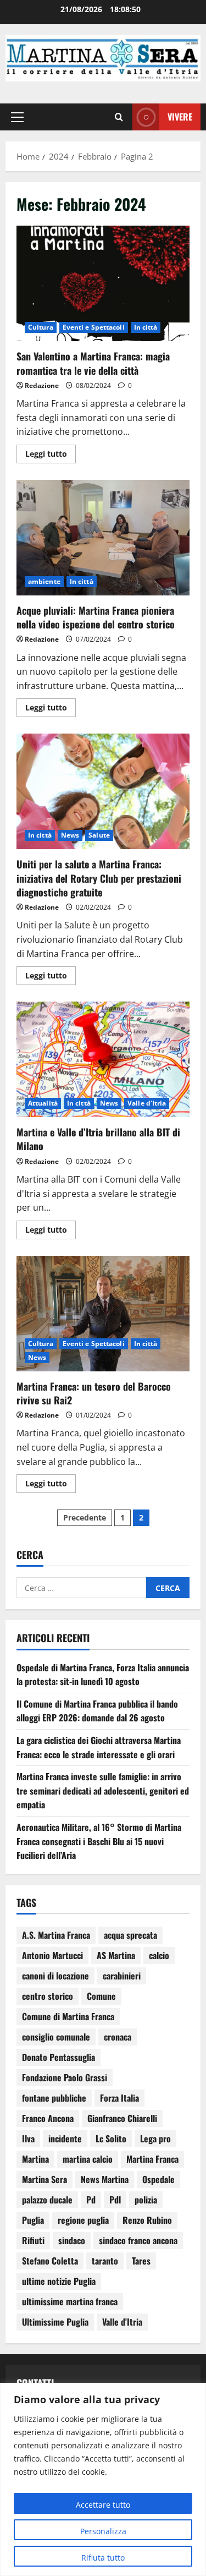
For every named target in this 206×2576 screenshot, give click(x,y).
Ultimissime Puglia (55, 2322)
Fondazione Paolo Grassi (65, 2077)
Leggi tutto (51, 452)
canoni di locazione (55, 1976)
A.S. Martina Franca (56, 1935)
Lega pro (155, 2139)
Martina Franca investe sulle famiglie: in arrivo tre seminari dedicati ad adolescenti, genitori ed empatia (103, 1790)
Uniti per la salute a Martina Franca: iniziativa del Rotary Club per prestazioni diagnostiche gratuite (103, 791)
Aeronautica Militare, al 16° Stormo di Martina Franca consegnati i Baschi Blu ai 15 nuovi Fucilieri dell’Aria (99, 1841)
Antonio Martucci (52, 1955)
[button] (17, 117)
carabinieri (122, 1976)
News (70, 835)
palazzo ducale (47, 2200)
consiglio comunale (56, 2037)
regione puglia (83, 2220)
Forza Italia (119, 2098)
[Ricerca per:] (81, 1588)
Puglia (33, 2220)
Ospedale (158, 2179)
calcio (159, 1955)
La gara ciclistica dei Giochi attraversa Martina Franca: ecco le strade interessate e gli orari (99, 1747)
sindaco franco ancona (138, 2240)
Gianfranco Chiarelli (122, 2118)
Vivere (180, 117)
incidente (65, 2139)
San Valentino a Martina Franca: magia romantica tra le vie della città (103, 283)
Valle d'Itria (147, 1103)
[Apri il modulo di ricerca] (119, 117)
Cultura (41, 327)
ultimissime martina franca (70, 2301)
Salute (99, 835)
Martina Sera (44, 2179)
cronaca (118, 2037)
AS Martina (116, 1955)
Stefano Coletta (50, 2261)
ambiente (44, 581)
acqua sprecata (130, 1935)
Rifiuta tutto (103, 2558)
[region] (103, 2479)
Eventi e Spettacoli (94, 327)
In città (146, 327)
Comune (101, 1996)
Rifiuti (33, 2240)
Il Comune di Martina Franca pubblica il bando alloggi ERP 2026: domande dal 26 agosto (97, 1711)
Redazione (42, 385)
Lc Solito (111, 2139)
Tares (141, 2261)
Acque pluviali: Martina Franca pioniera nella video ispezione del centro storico (103, 538)
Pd (91, 2200)
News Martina (105, 2179)
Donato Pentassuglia (59, 2057)
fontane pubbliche (54, 2098)
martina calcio (88, 2159)
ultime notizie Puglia (59, 2281)
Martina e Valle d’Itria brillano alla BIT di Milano (103, 1059)
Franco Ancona (48, 2118)
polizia (146, 2200)
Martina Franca (152, 2159)
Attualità (43, 1103)
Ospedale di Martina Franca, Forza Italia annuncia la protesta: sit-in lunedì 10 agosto (103, 1675)
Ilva (28, 2139)
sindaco (72, 2240)
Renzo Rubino (147, 2220)
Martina (35, 2159)
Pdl (115, 2200)
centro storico (48, 1996)
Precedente (85, 1517)
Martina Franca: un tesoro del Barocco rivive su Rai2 (103, 1314)
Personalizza (103, 2531)
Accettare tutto (103, 2505)
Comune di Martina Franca (68, 2016)
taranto (105, 2261)
